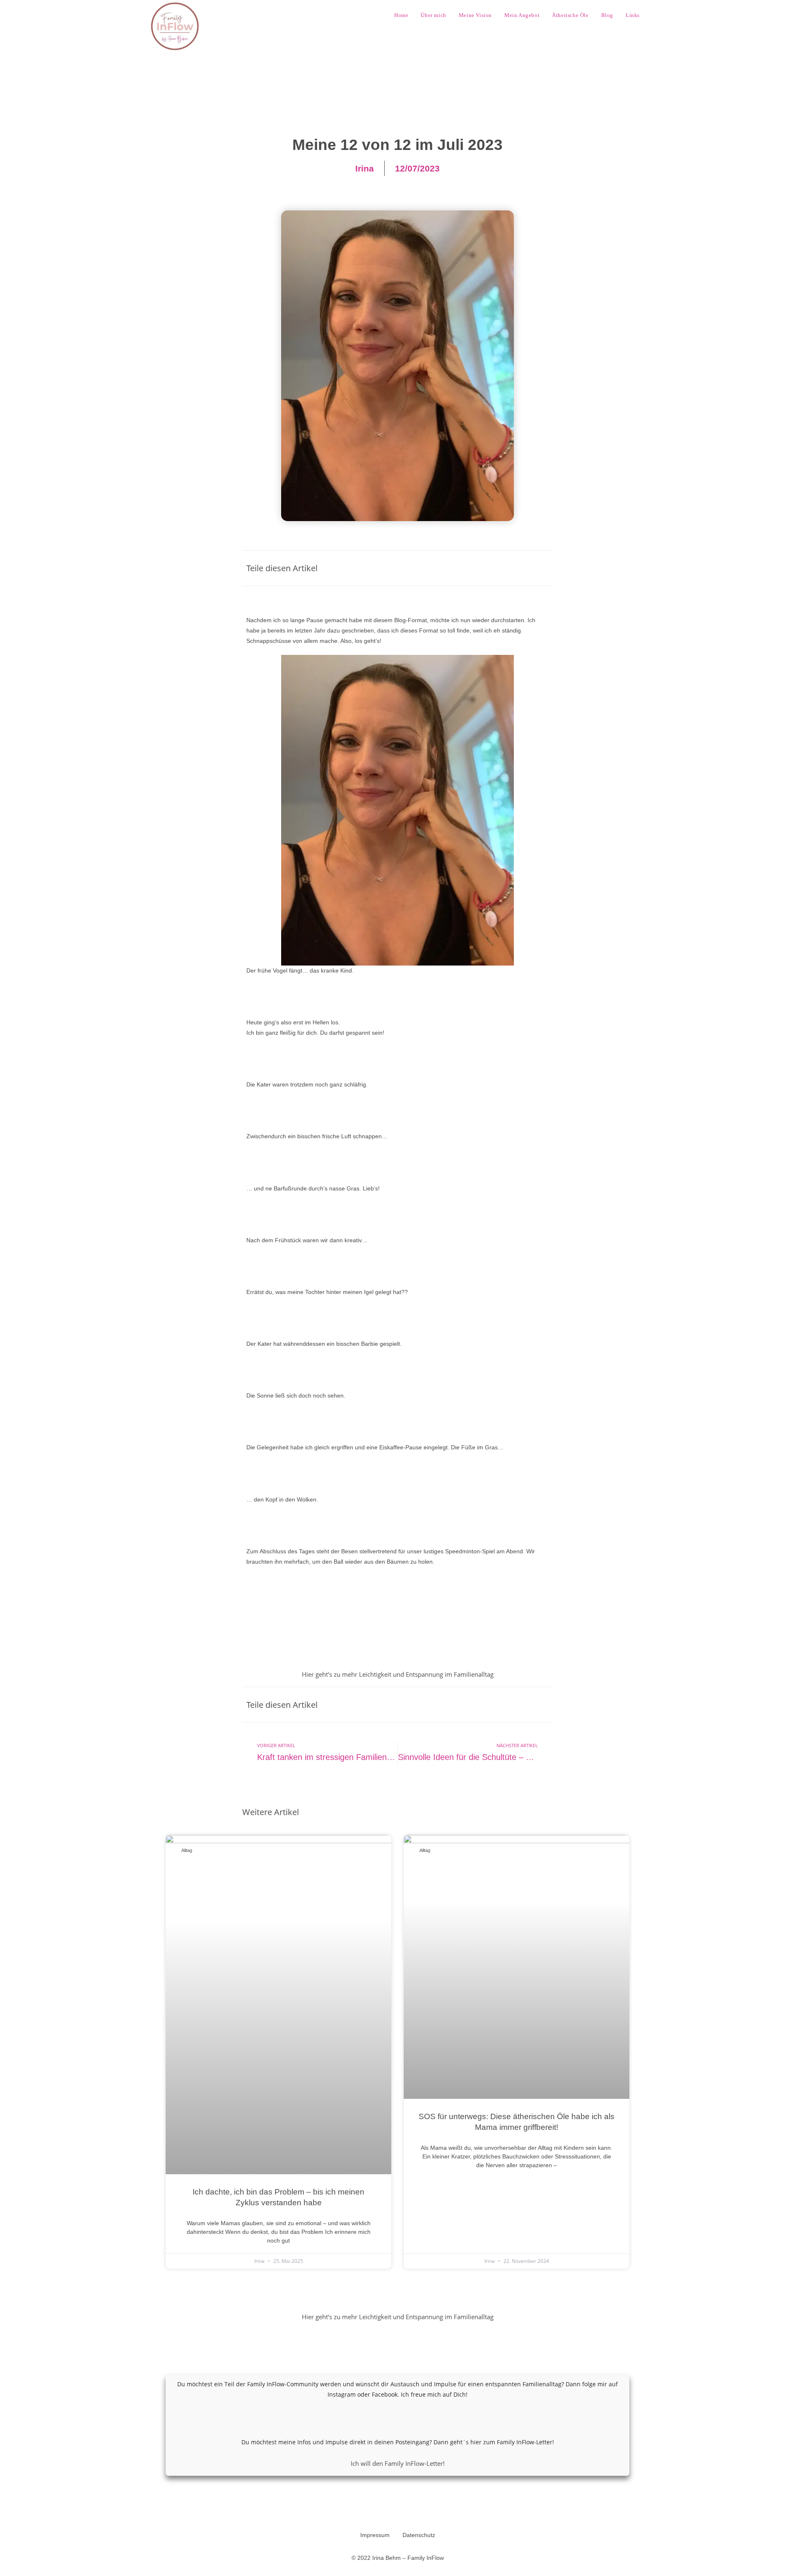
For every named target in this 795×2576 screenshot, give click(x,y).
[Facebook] (409, 2418)
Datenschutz (419, 2535)
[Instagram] (386, 2418)
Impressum (375, 2535)
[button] (488, 568)
